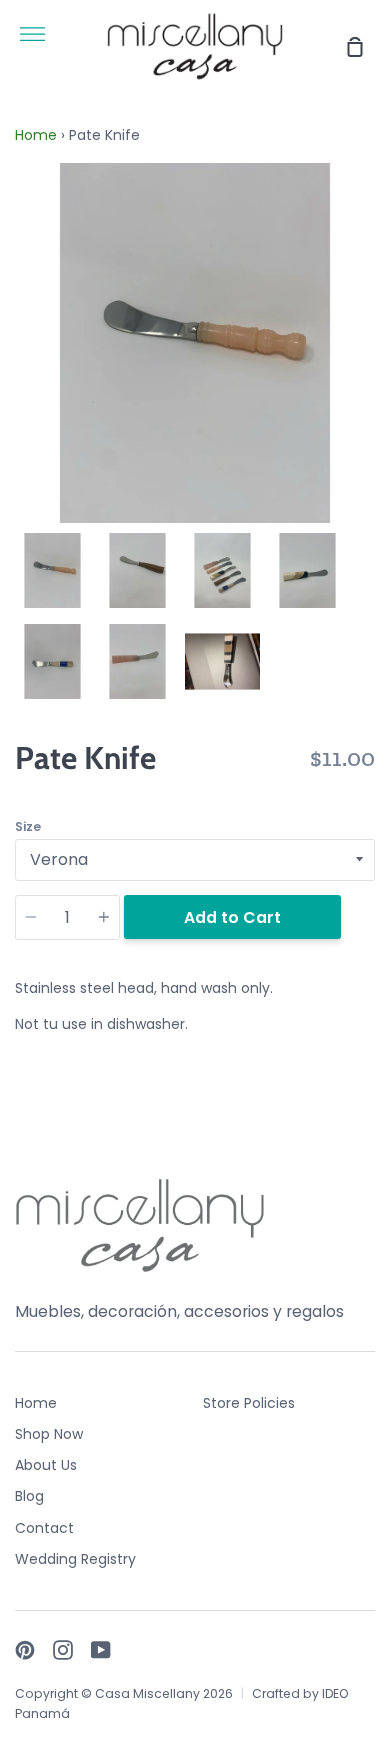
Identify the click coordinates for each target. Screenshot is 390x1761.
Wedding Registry (75, 1559)
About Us (46, 1465)
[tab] (52, 570)
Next (369, 399)
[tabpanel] (195, 343)
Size (28, 826)
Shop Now (49, 1434)
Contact (44, 1528)
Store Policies (249, 1403)
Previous (21, 399)
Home (36, 135)
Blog (29, 1496)
